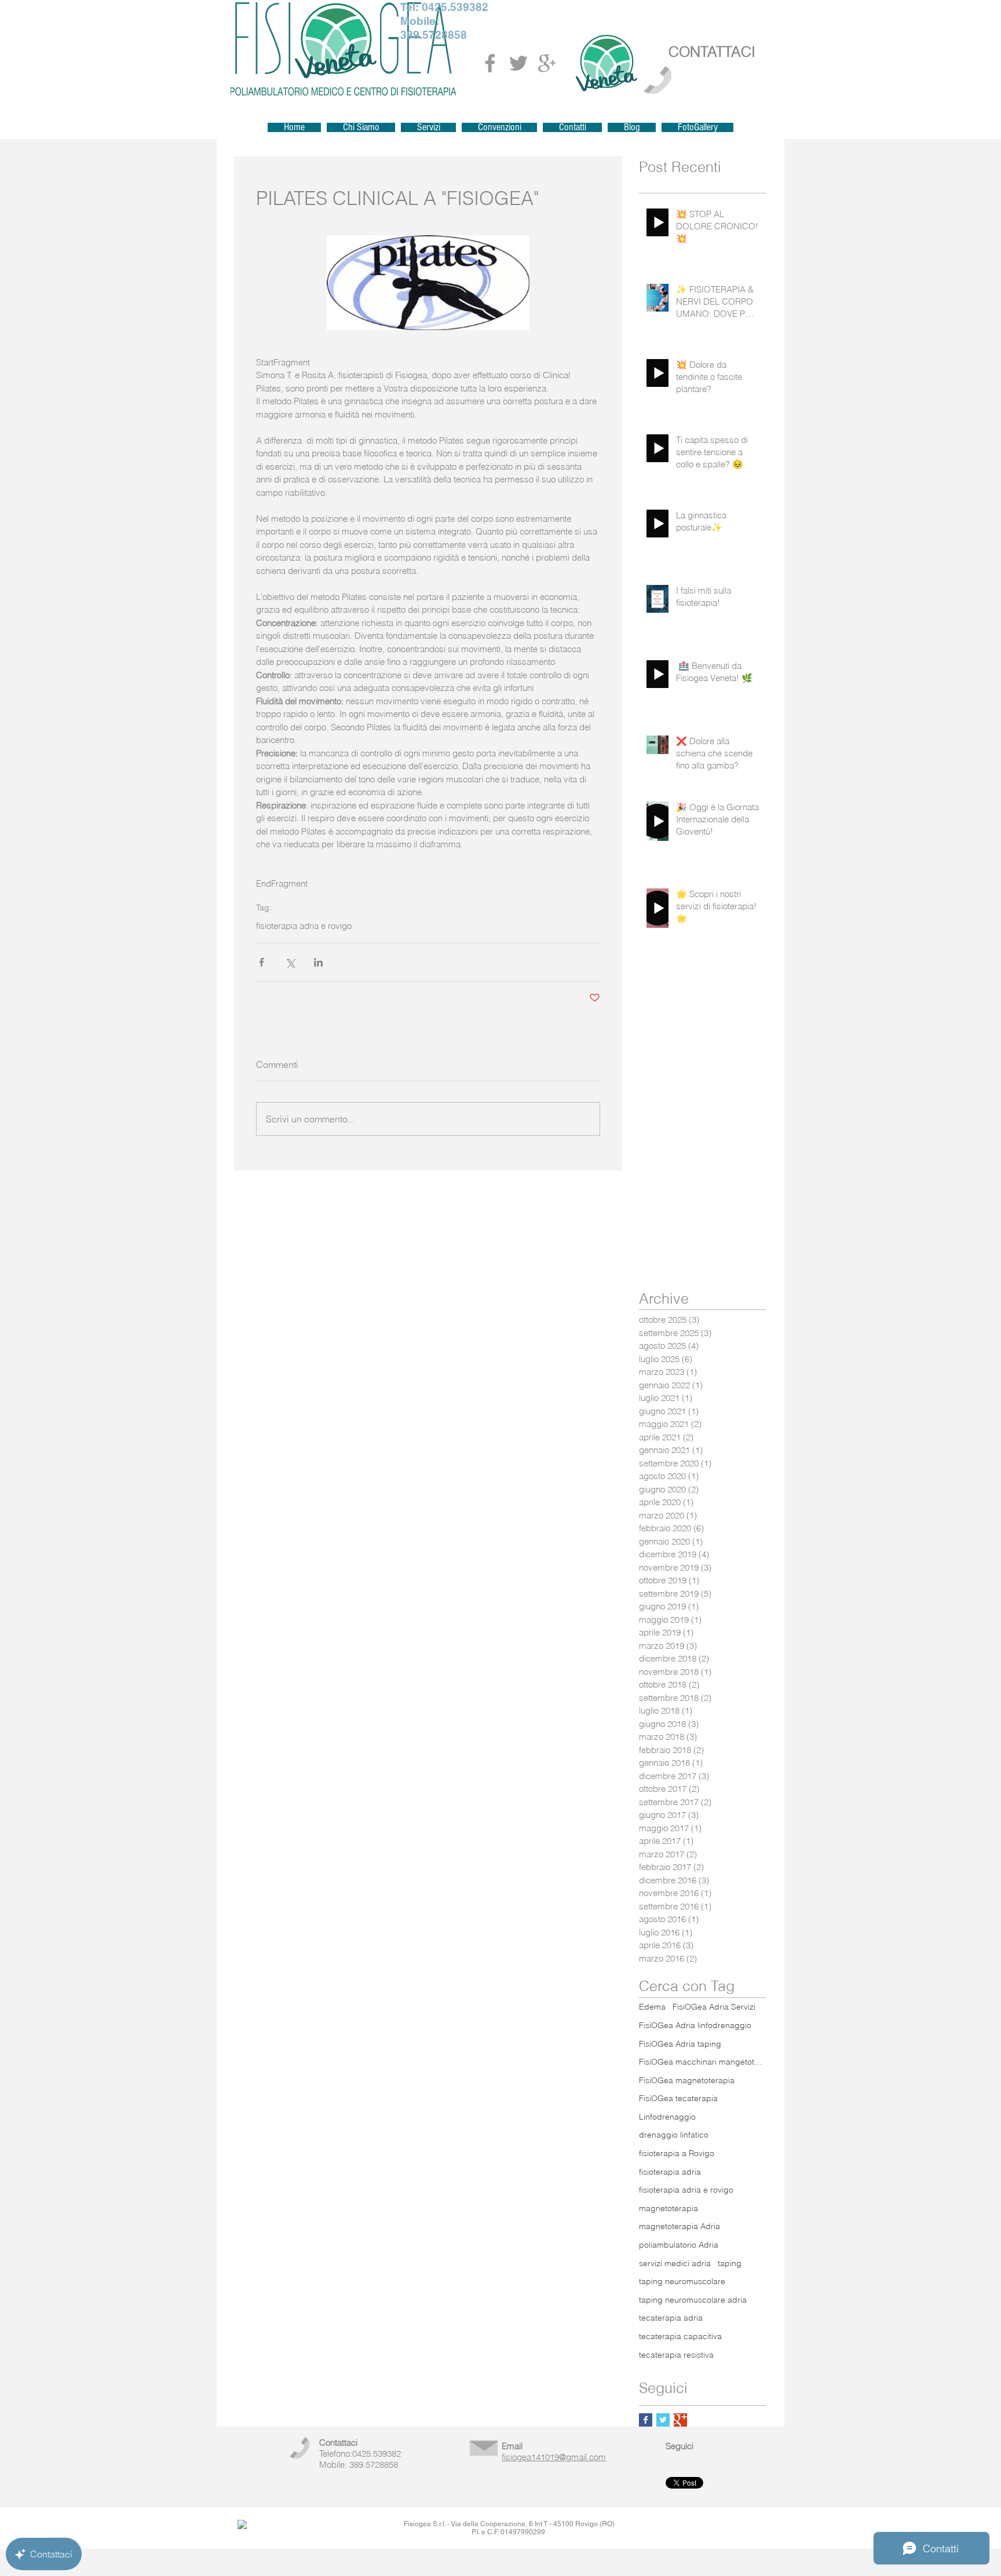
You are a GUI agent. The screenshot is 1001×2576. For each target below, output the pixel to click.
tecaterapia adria (671, 2318)
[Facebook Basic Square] (646, 2420)
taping (730, 2263)
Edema (652, 2007)
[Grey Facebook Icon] (490, 63)
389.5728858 (434, 35)
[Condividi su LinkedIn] (318, 962)
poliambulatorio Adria (679, 2245)
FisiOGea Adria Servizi (714, 2007)
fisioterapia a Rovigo (677, 2153)
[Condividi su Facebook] (262, 962)
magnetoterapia (668, 2208)
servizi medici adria (675, 2263)
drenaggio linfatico (674, 2135)
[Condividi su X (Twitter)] (290, 962)
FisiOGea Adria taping (680, 2044)
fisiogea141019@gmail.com (554, 2457)
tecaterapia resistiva (676, 2355)
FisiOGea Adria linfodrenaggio (695, 2025)
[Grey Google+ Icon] (547, 63)
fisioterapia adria (670, 2172)
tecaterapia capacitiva (680, 2336)
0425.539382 (455, 7)
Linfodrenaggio (667, 2117)
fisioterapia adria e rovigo (304, 926)
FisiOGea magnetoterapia (687, 2080)
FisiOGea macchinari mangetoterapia (703, 2062)
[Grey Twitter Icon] (518, 63)
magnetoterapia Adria (679, 2226)
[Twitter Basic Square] (663, 2420)
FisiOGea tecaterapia (678, 2098)
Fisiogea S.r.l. (425, 2524)
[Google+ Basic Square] (680, 2420)
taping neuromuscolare (682, 2281)
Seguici (679, 2446)
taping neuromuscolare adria (693, 2300)
